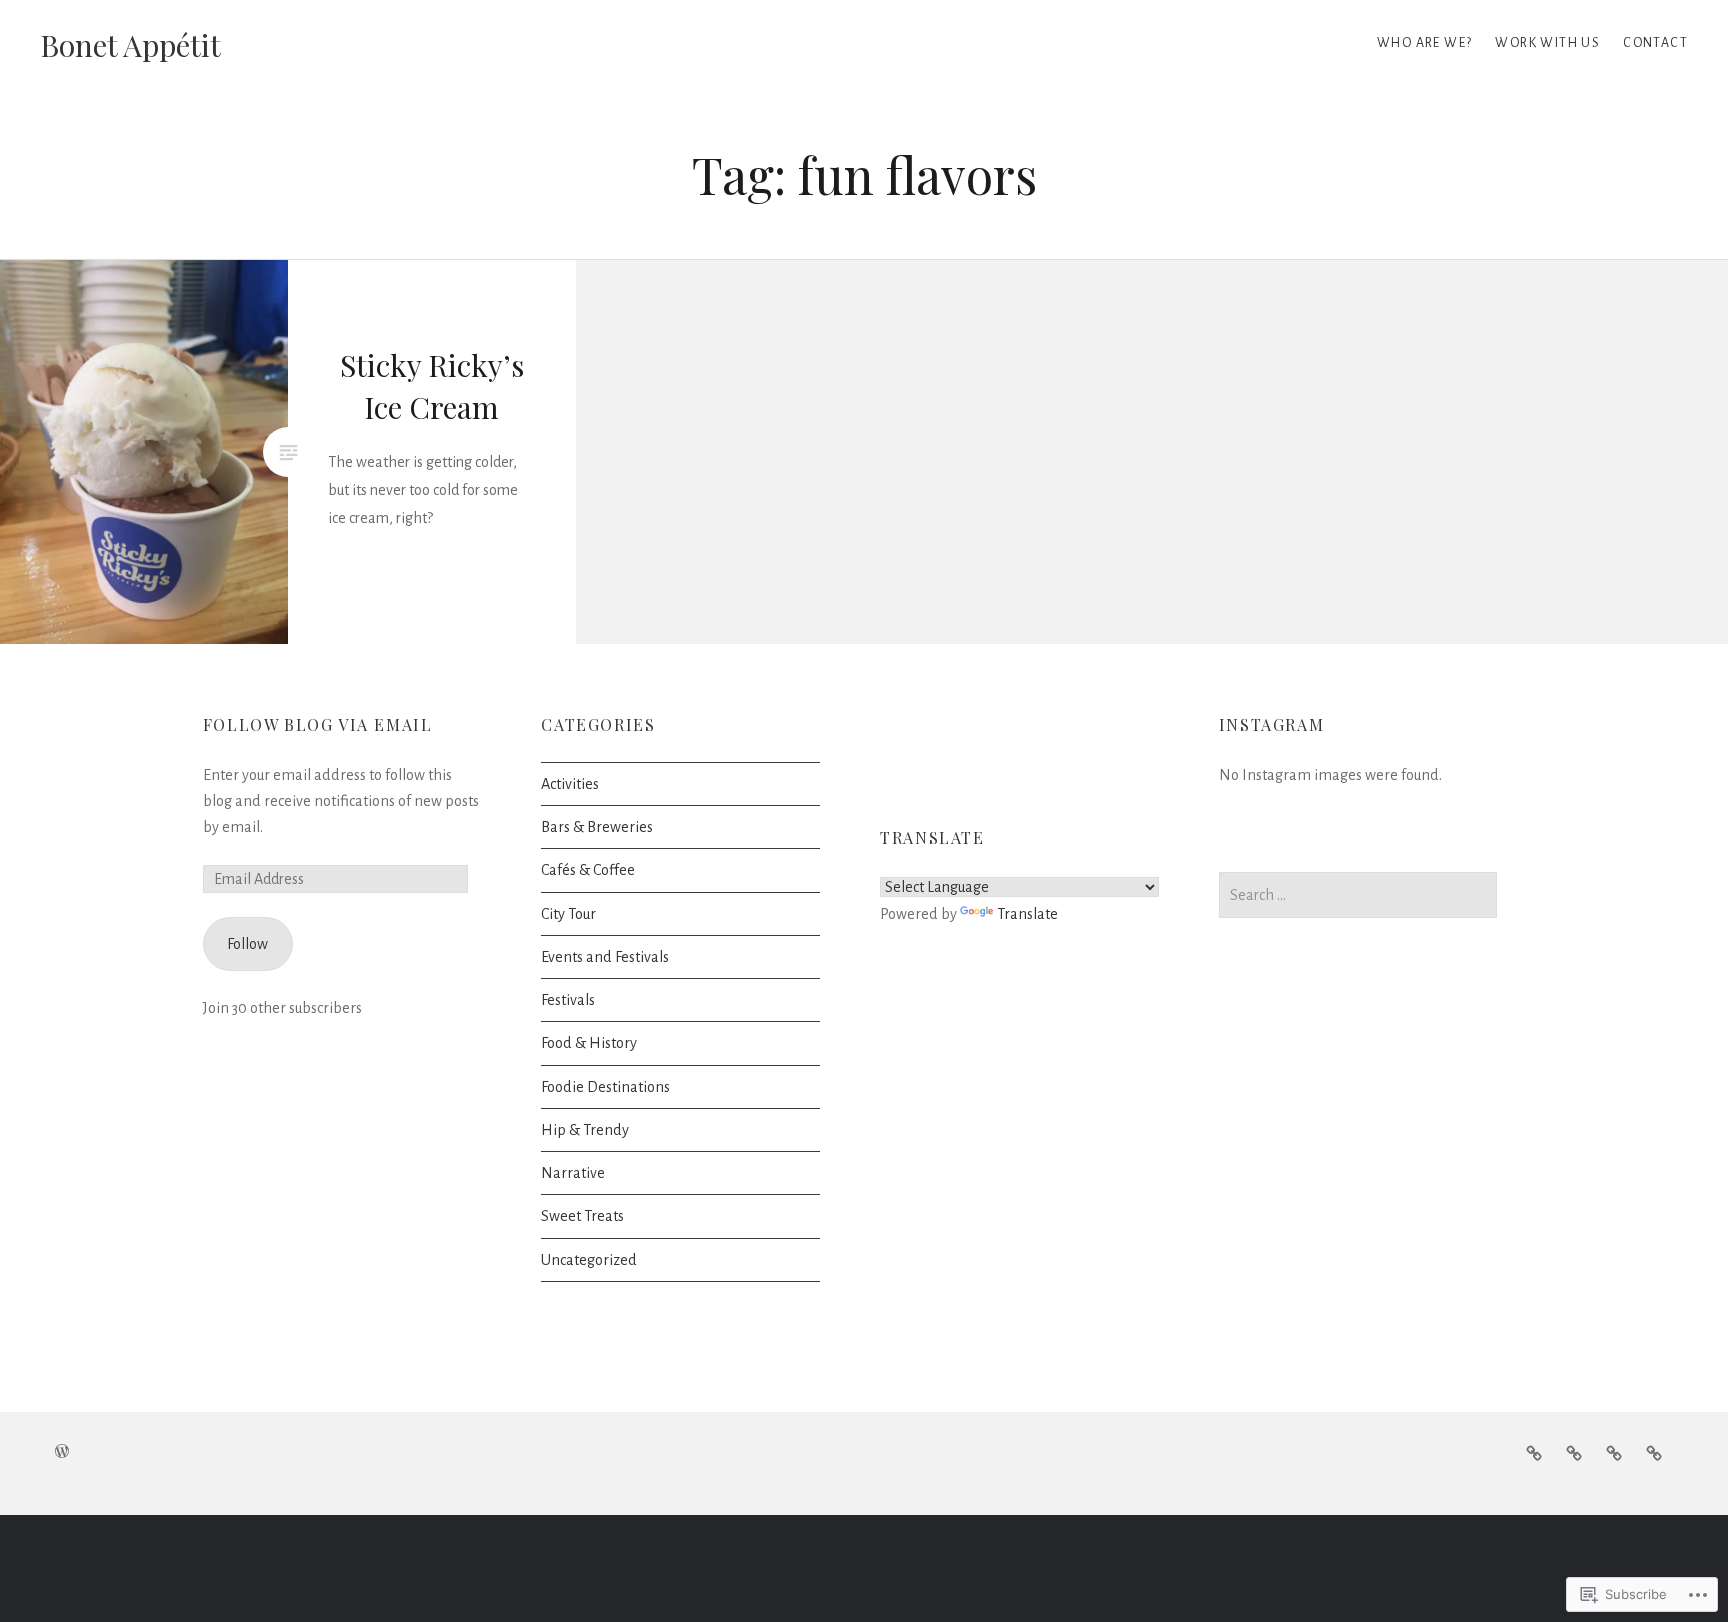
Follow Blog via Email (318, 724)
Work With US (1547, 43)
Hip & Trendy (585, 1130)
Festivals (568, 1000)
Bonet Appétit (130, 45)
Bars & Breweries (597, 827)
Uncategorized (589, 1260)
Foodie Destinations (605, 1087)
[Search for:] (1358, 895)
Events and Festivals (605, 957)
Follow (247, 944)
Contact (1655, 43)
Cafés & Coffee (588, 870)
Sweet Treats (582, 1216)
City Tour (568, 914)
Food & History (589, 1043)
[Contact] (1574, 1453)
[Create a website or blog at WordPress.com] (62, 1453)
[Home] (1534, 1453)
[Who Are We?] (1654, 1453)
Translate (1027, 914)
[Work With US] (1614, 1453)
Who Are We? (1424, 43)
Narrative (573, 1173)
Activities (570, 784)
